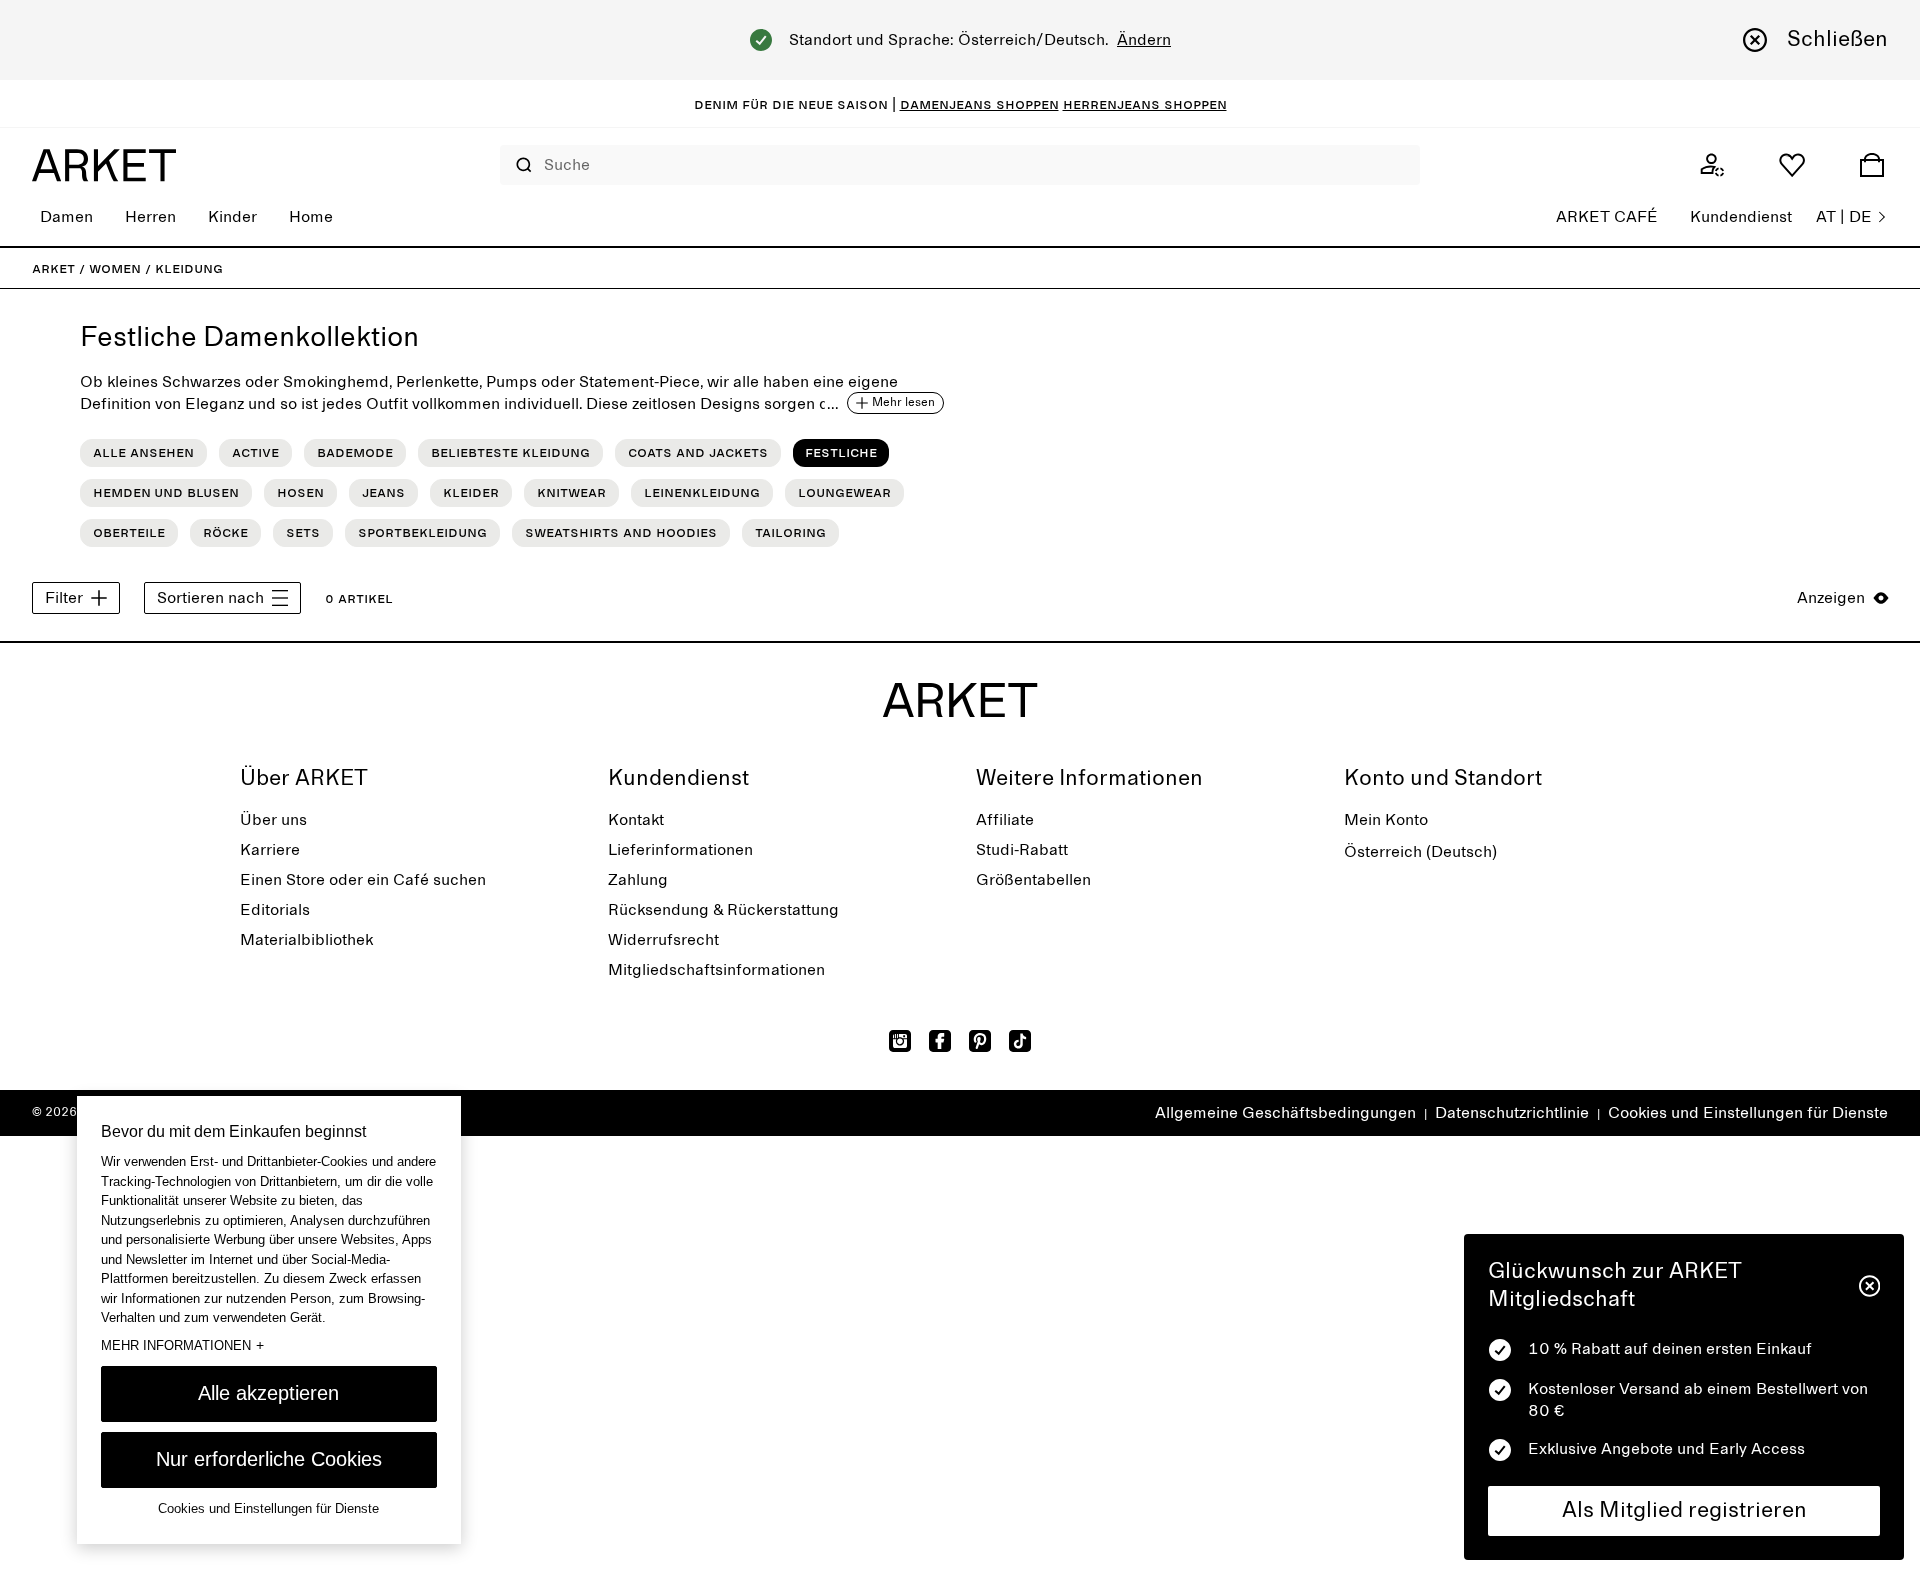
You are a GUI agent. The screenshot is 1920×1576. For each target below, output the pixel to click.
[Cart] (1872, 165)
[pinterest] (980, 1041)
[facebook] (940, 1041)
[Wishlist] (1792, 165)
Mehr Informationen (182, 1345)
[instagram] (900, 1041)
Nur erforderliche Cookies (269, 1459)
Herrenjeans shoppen (1145, 104)
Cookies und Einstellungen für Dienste (1748, 1113)
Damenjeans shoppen (979, 104)
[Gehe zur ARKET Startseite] (104, 165)
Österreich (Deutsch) (1420, 852)
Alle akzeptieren (268, 1393)
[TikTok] (1020, 1041)
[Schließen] (1869, 1286)
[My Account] (1712, 165)
